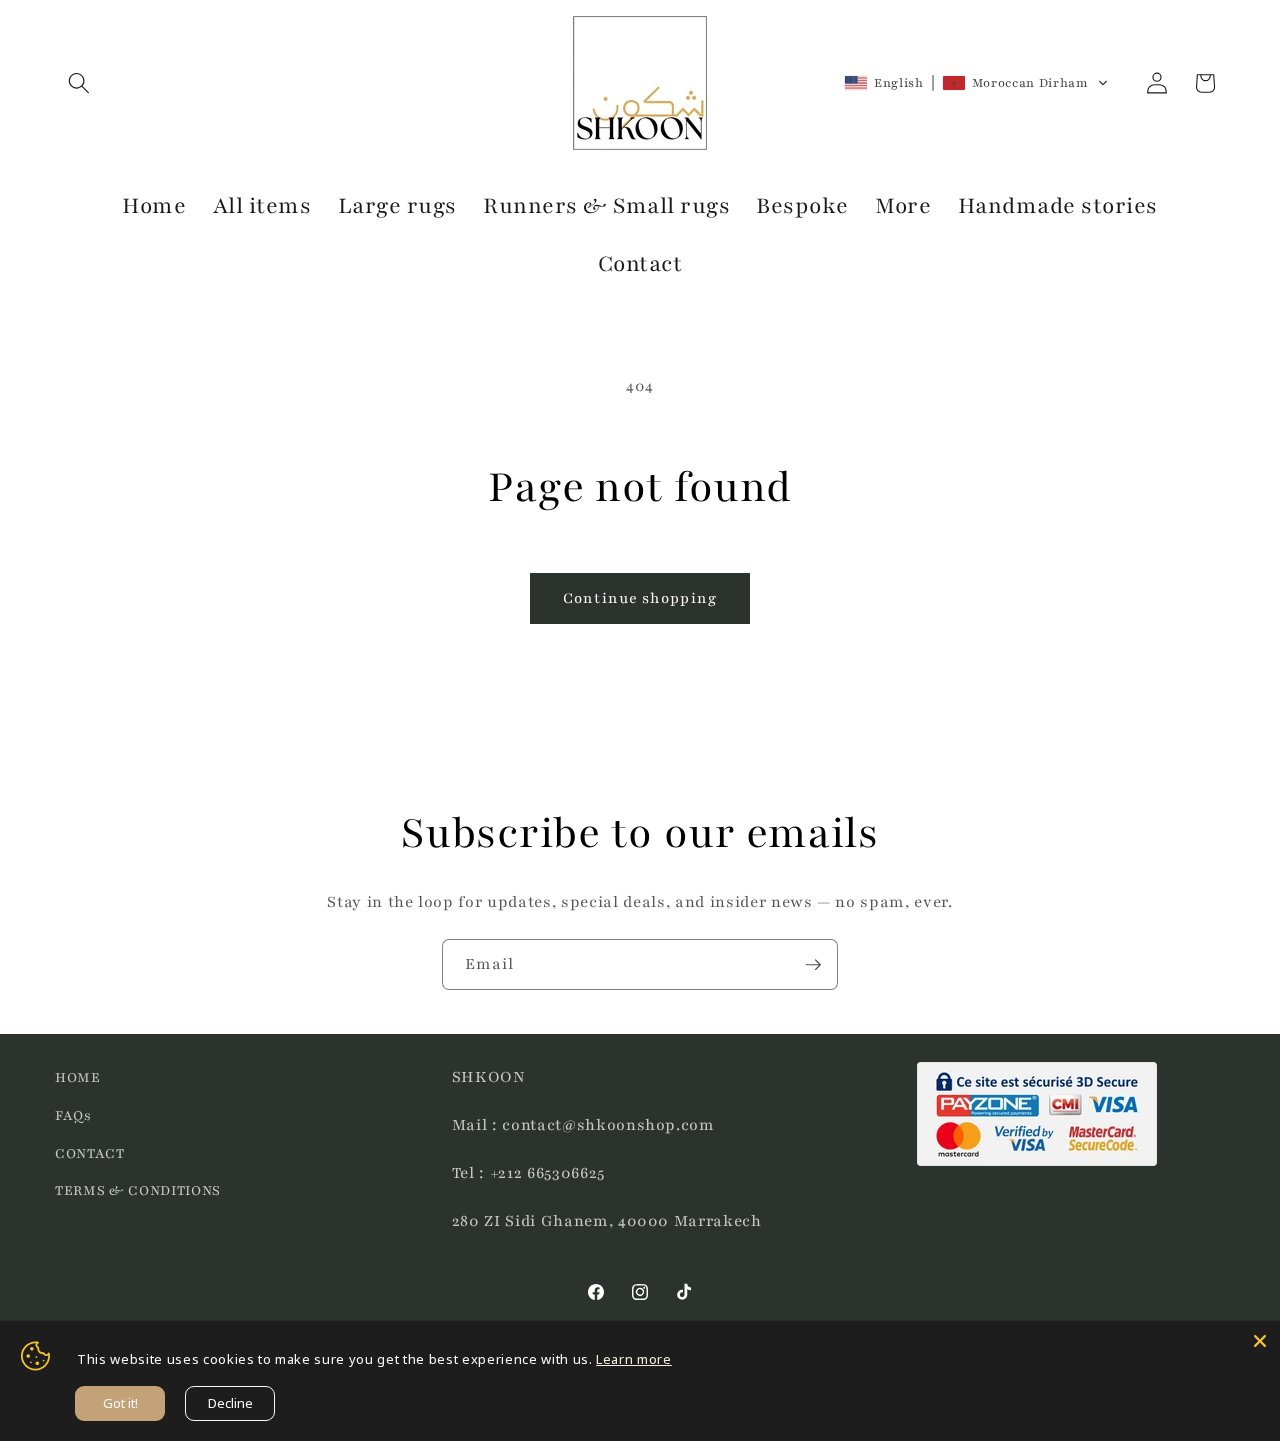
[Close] (1260, 1341)
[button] (79, 83)
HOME (78, 1077)
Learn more (634, 1359)
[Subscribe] (813, 965)
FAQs (73, 1115)
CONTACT (90, 1153)
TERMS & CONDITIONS (138, 1190)
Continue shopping (640, 598)
